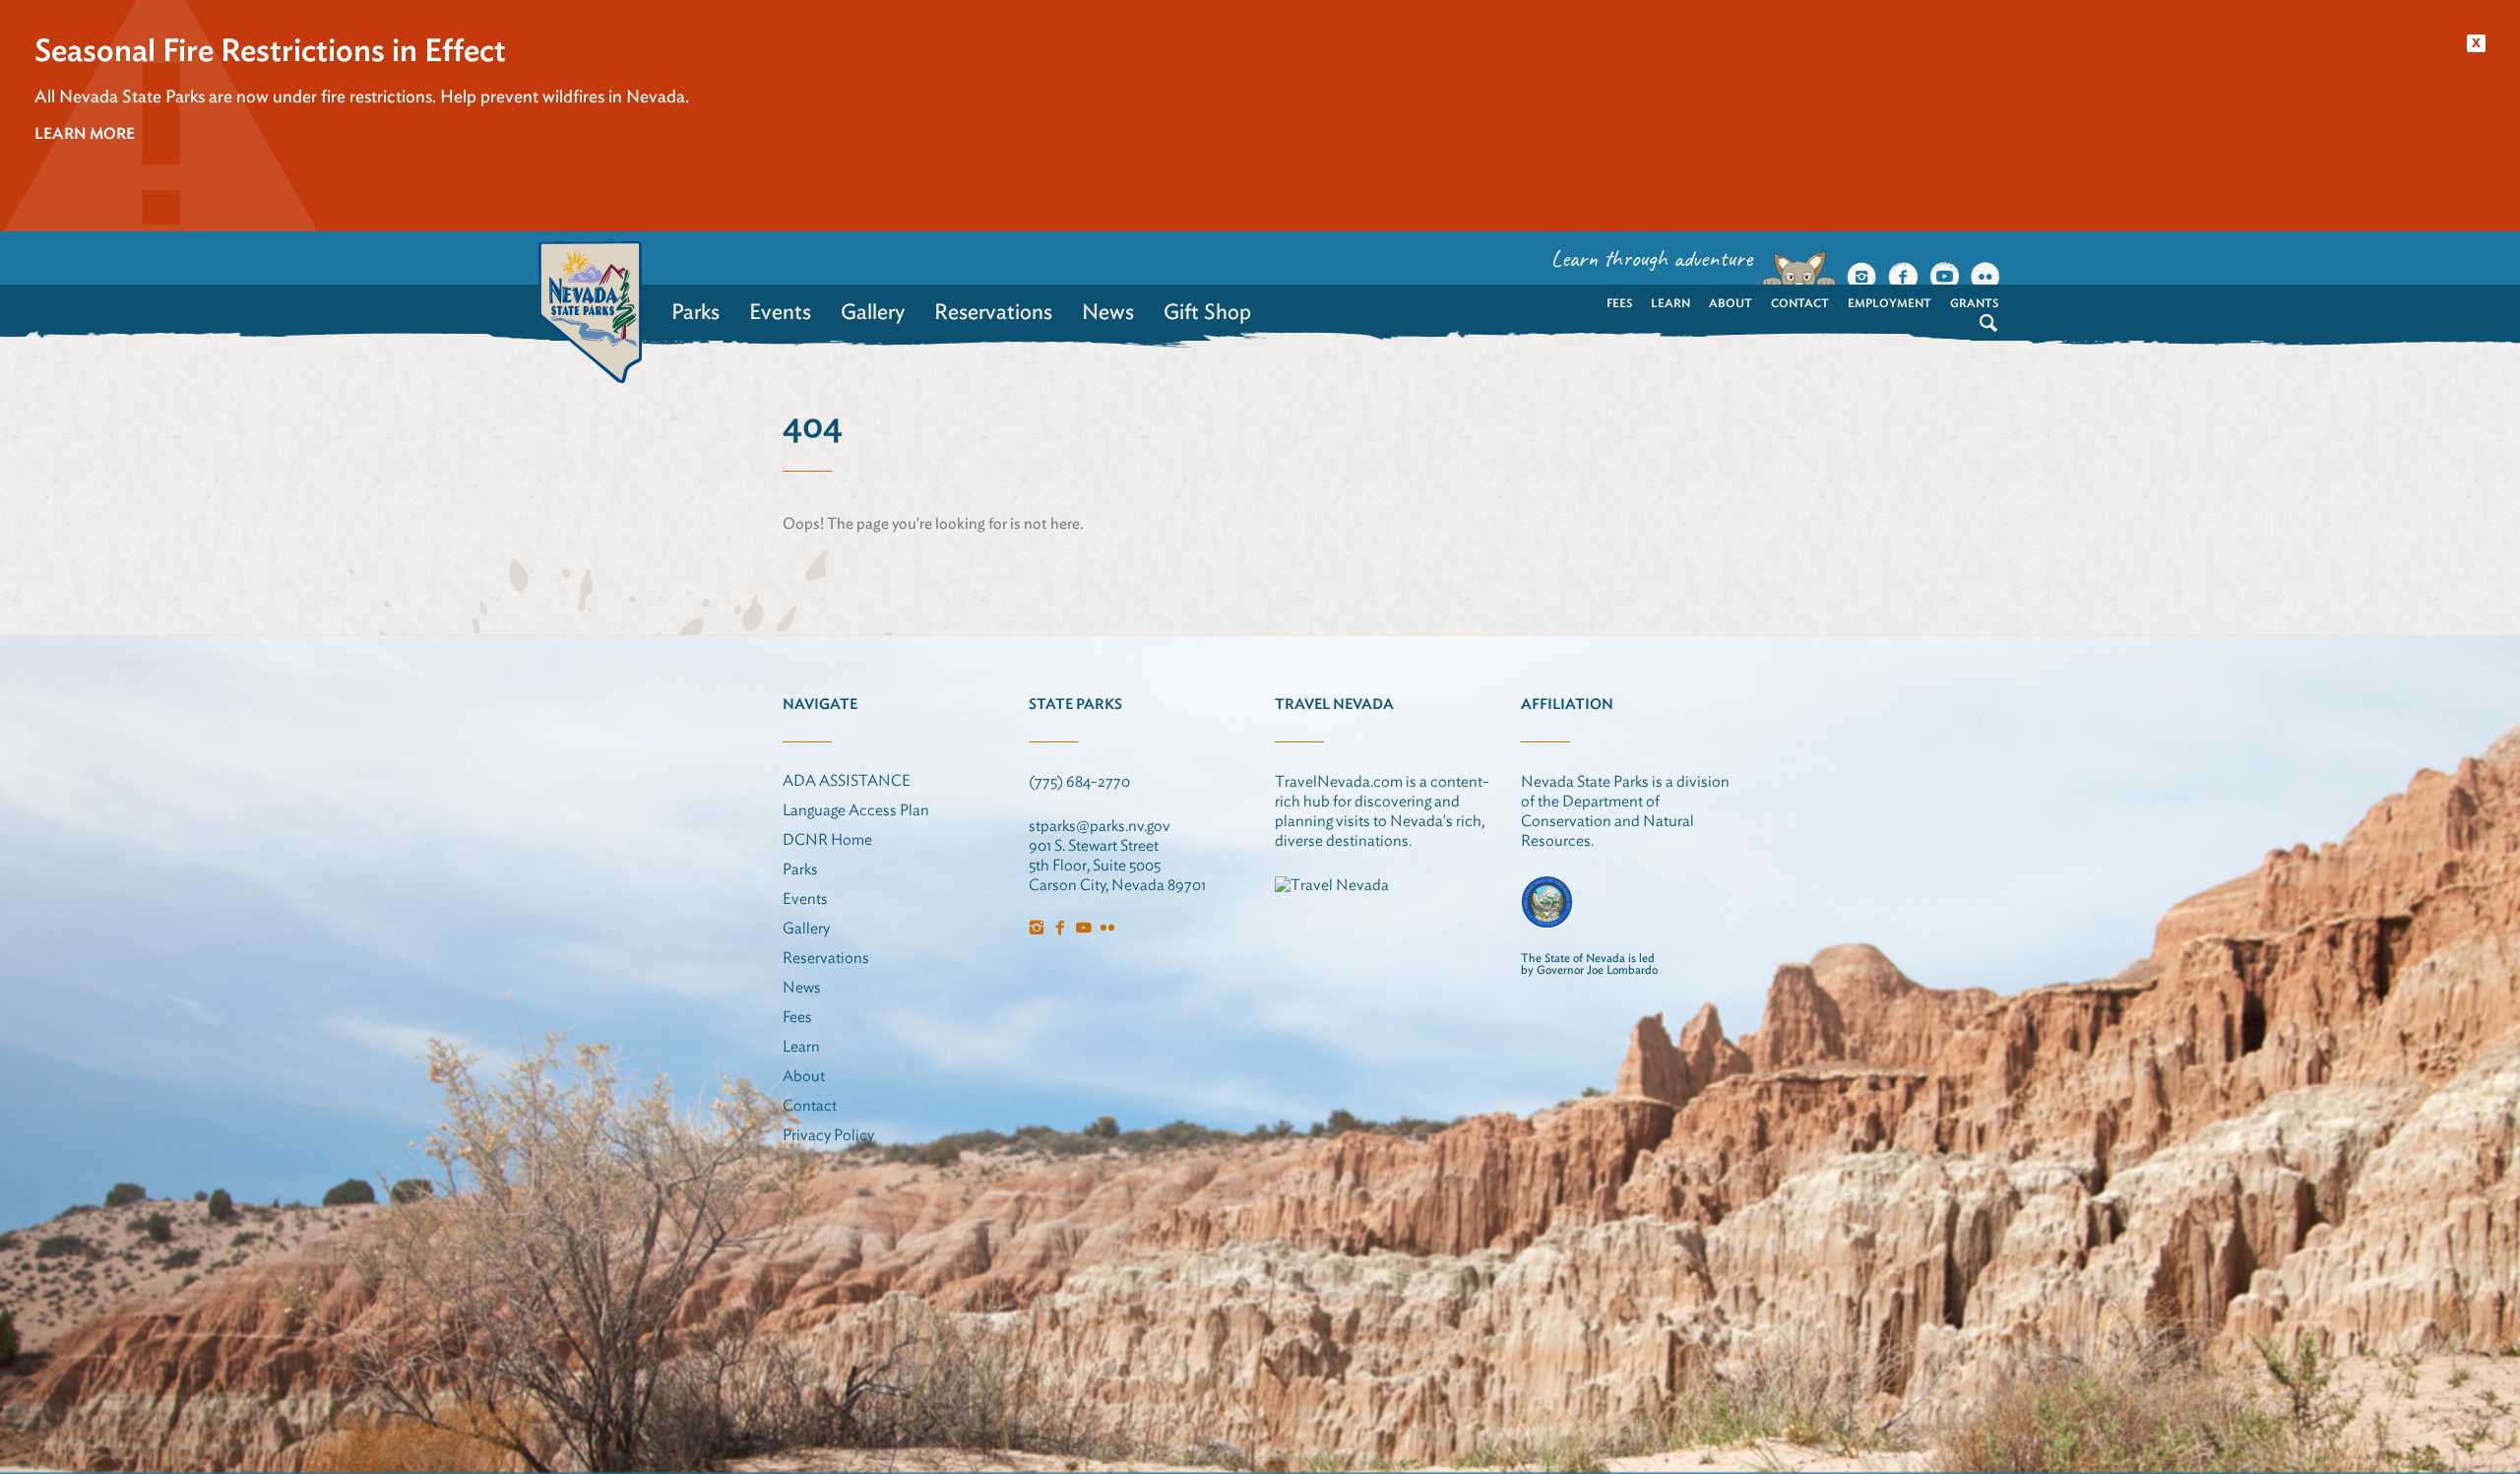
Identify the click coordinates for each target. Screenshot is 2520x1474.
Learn (1670, 303)
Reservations (993, 311)
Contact (1800, 303)
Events (780, 311)
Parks (695, 311)
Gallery (873, 311)
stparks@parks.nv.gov (1100, 826)
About (1731, 303)
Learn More (85, 133)
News (1108, 311)
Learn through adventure (1652, 258)
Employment (1890, 303)
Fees (1619, 303)
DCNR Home (827, 839)
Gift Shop (1207, 311)
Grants (1974, 303)
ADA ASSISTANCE (847, 780)
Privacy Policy (828, 1135)
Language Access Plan (856, 810)
